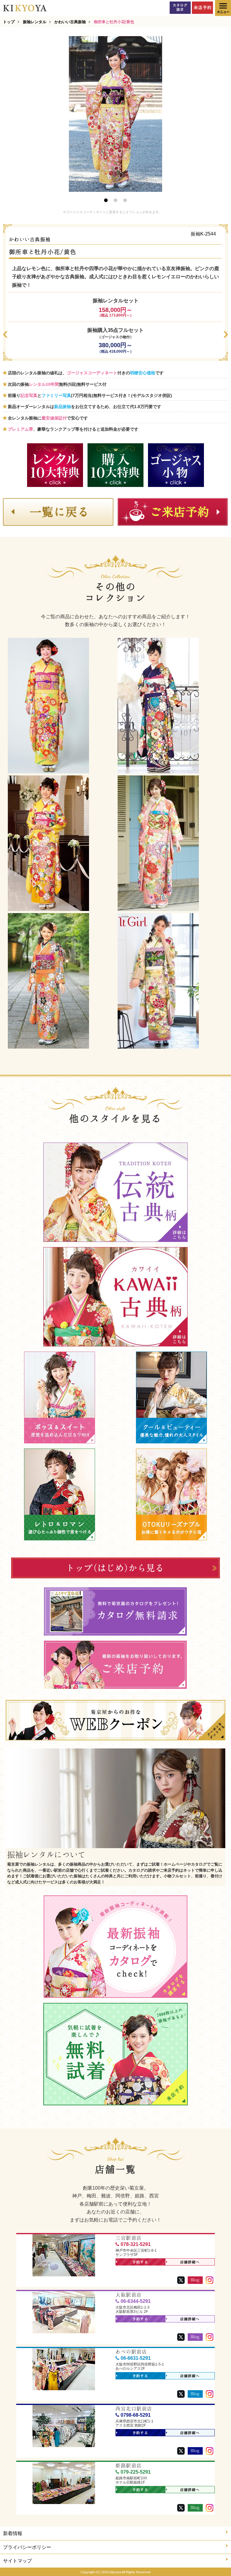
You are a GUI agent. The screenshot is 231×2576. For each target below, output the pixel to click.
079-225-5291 (136, 2472)
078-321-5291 (136, 2244)
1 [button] (106, 200)
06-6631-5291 (136, 2358)
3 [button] (125, 200)
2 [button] (115, 200)
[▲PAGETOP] (216, 2561)
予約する (140, 2262)
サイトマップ (17, 2561)
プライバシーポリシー (27, 2547)
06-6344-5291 (136, 2301)
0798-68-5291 (136, 2415)
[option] (115, 114)
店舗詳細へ (190, 2262)
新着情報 (13, 2533)
